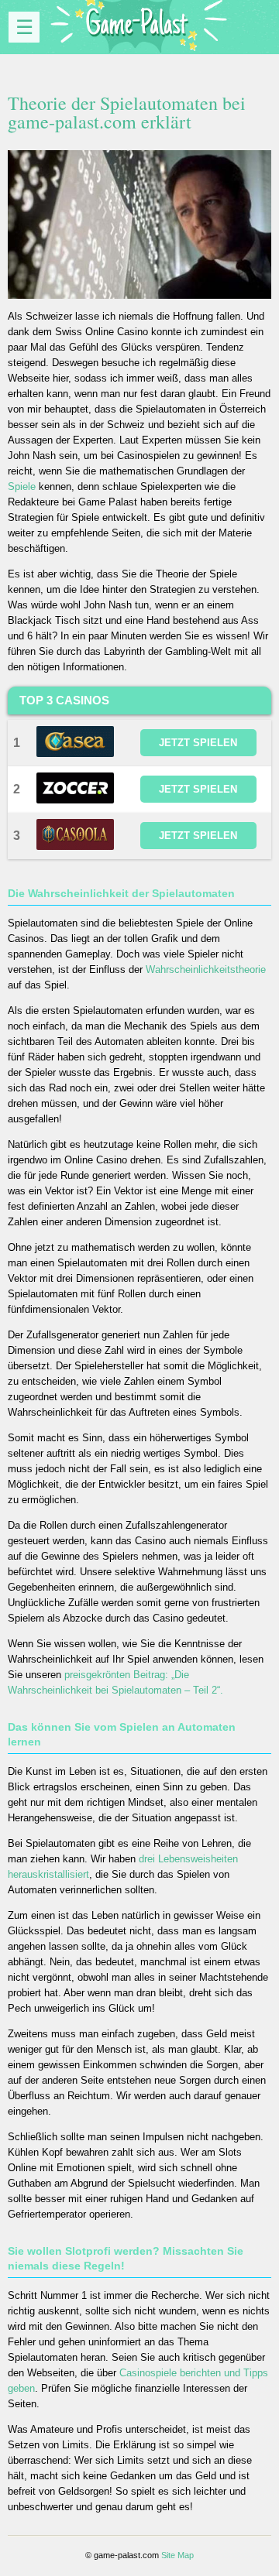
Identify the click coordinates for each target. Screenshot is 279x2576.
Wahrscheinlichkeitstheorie (206, 969)
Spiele (22, 486)
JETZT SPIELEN (198, 743)
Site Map (177, 2555)
